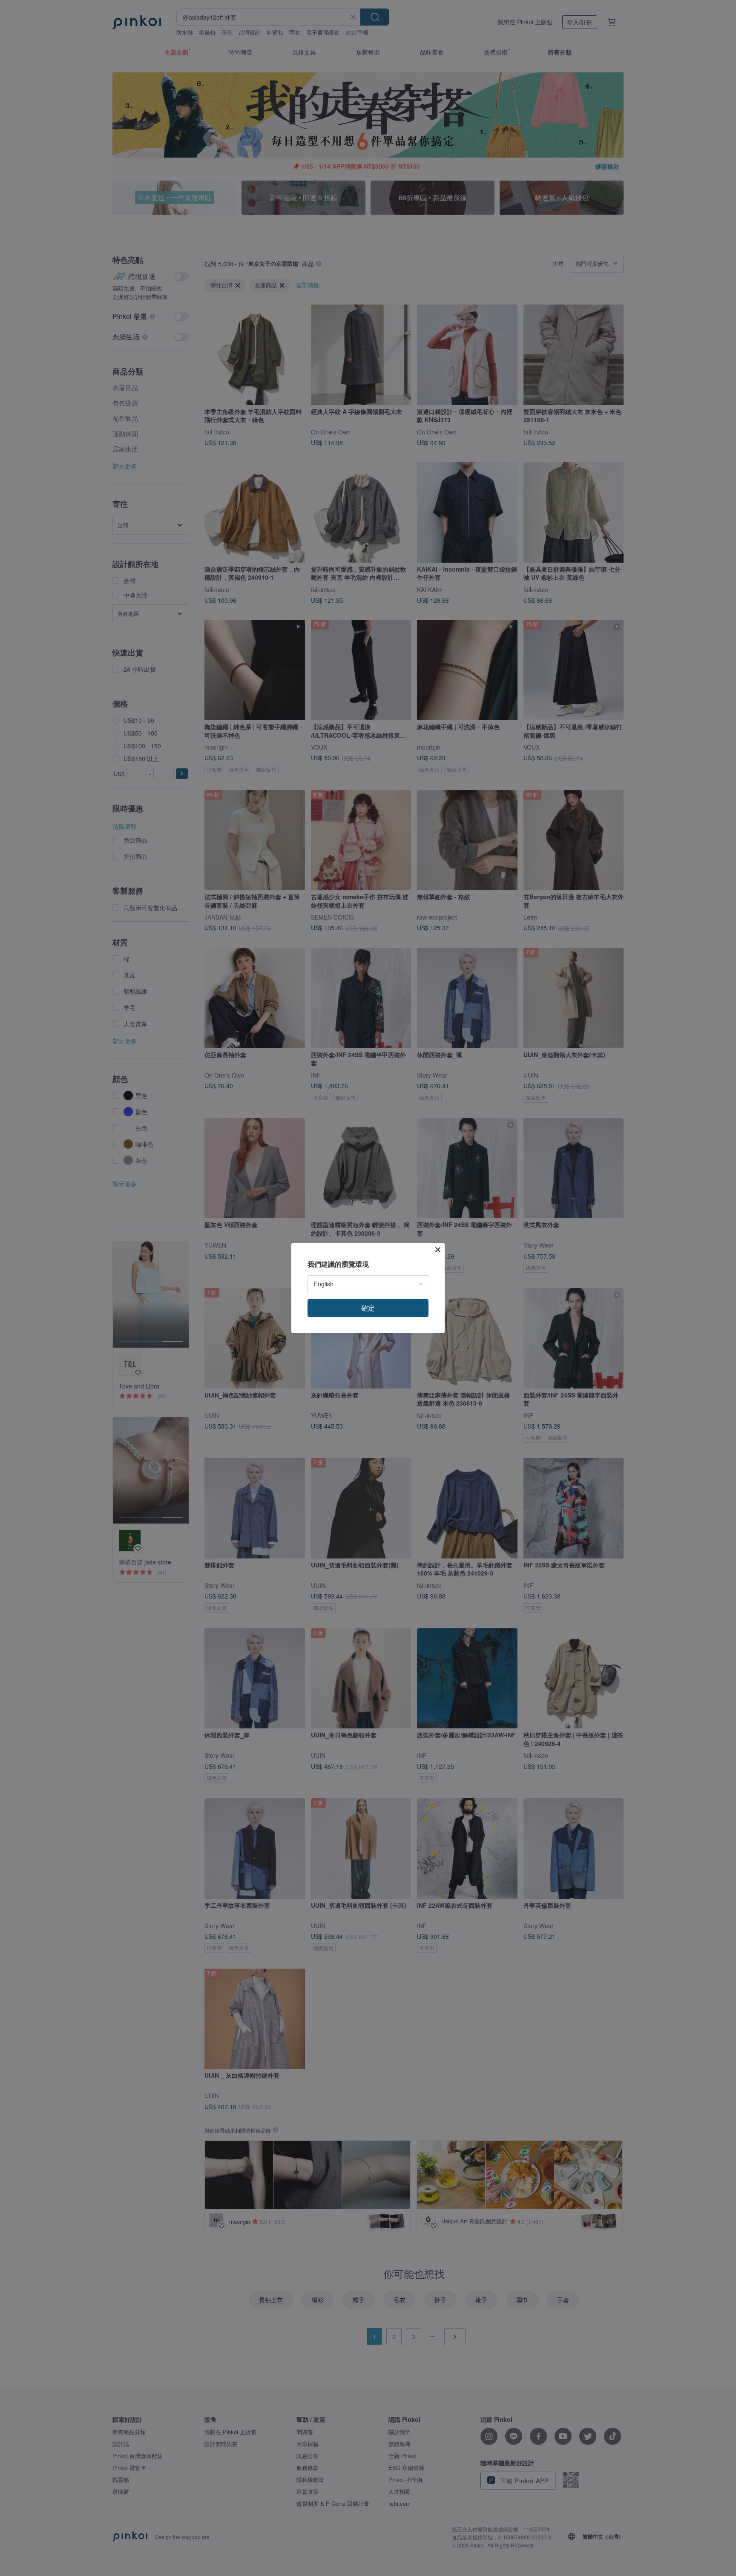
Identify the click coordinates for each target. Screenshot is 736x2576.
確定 (368, 1308)
